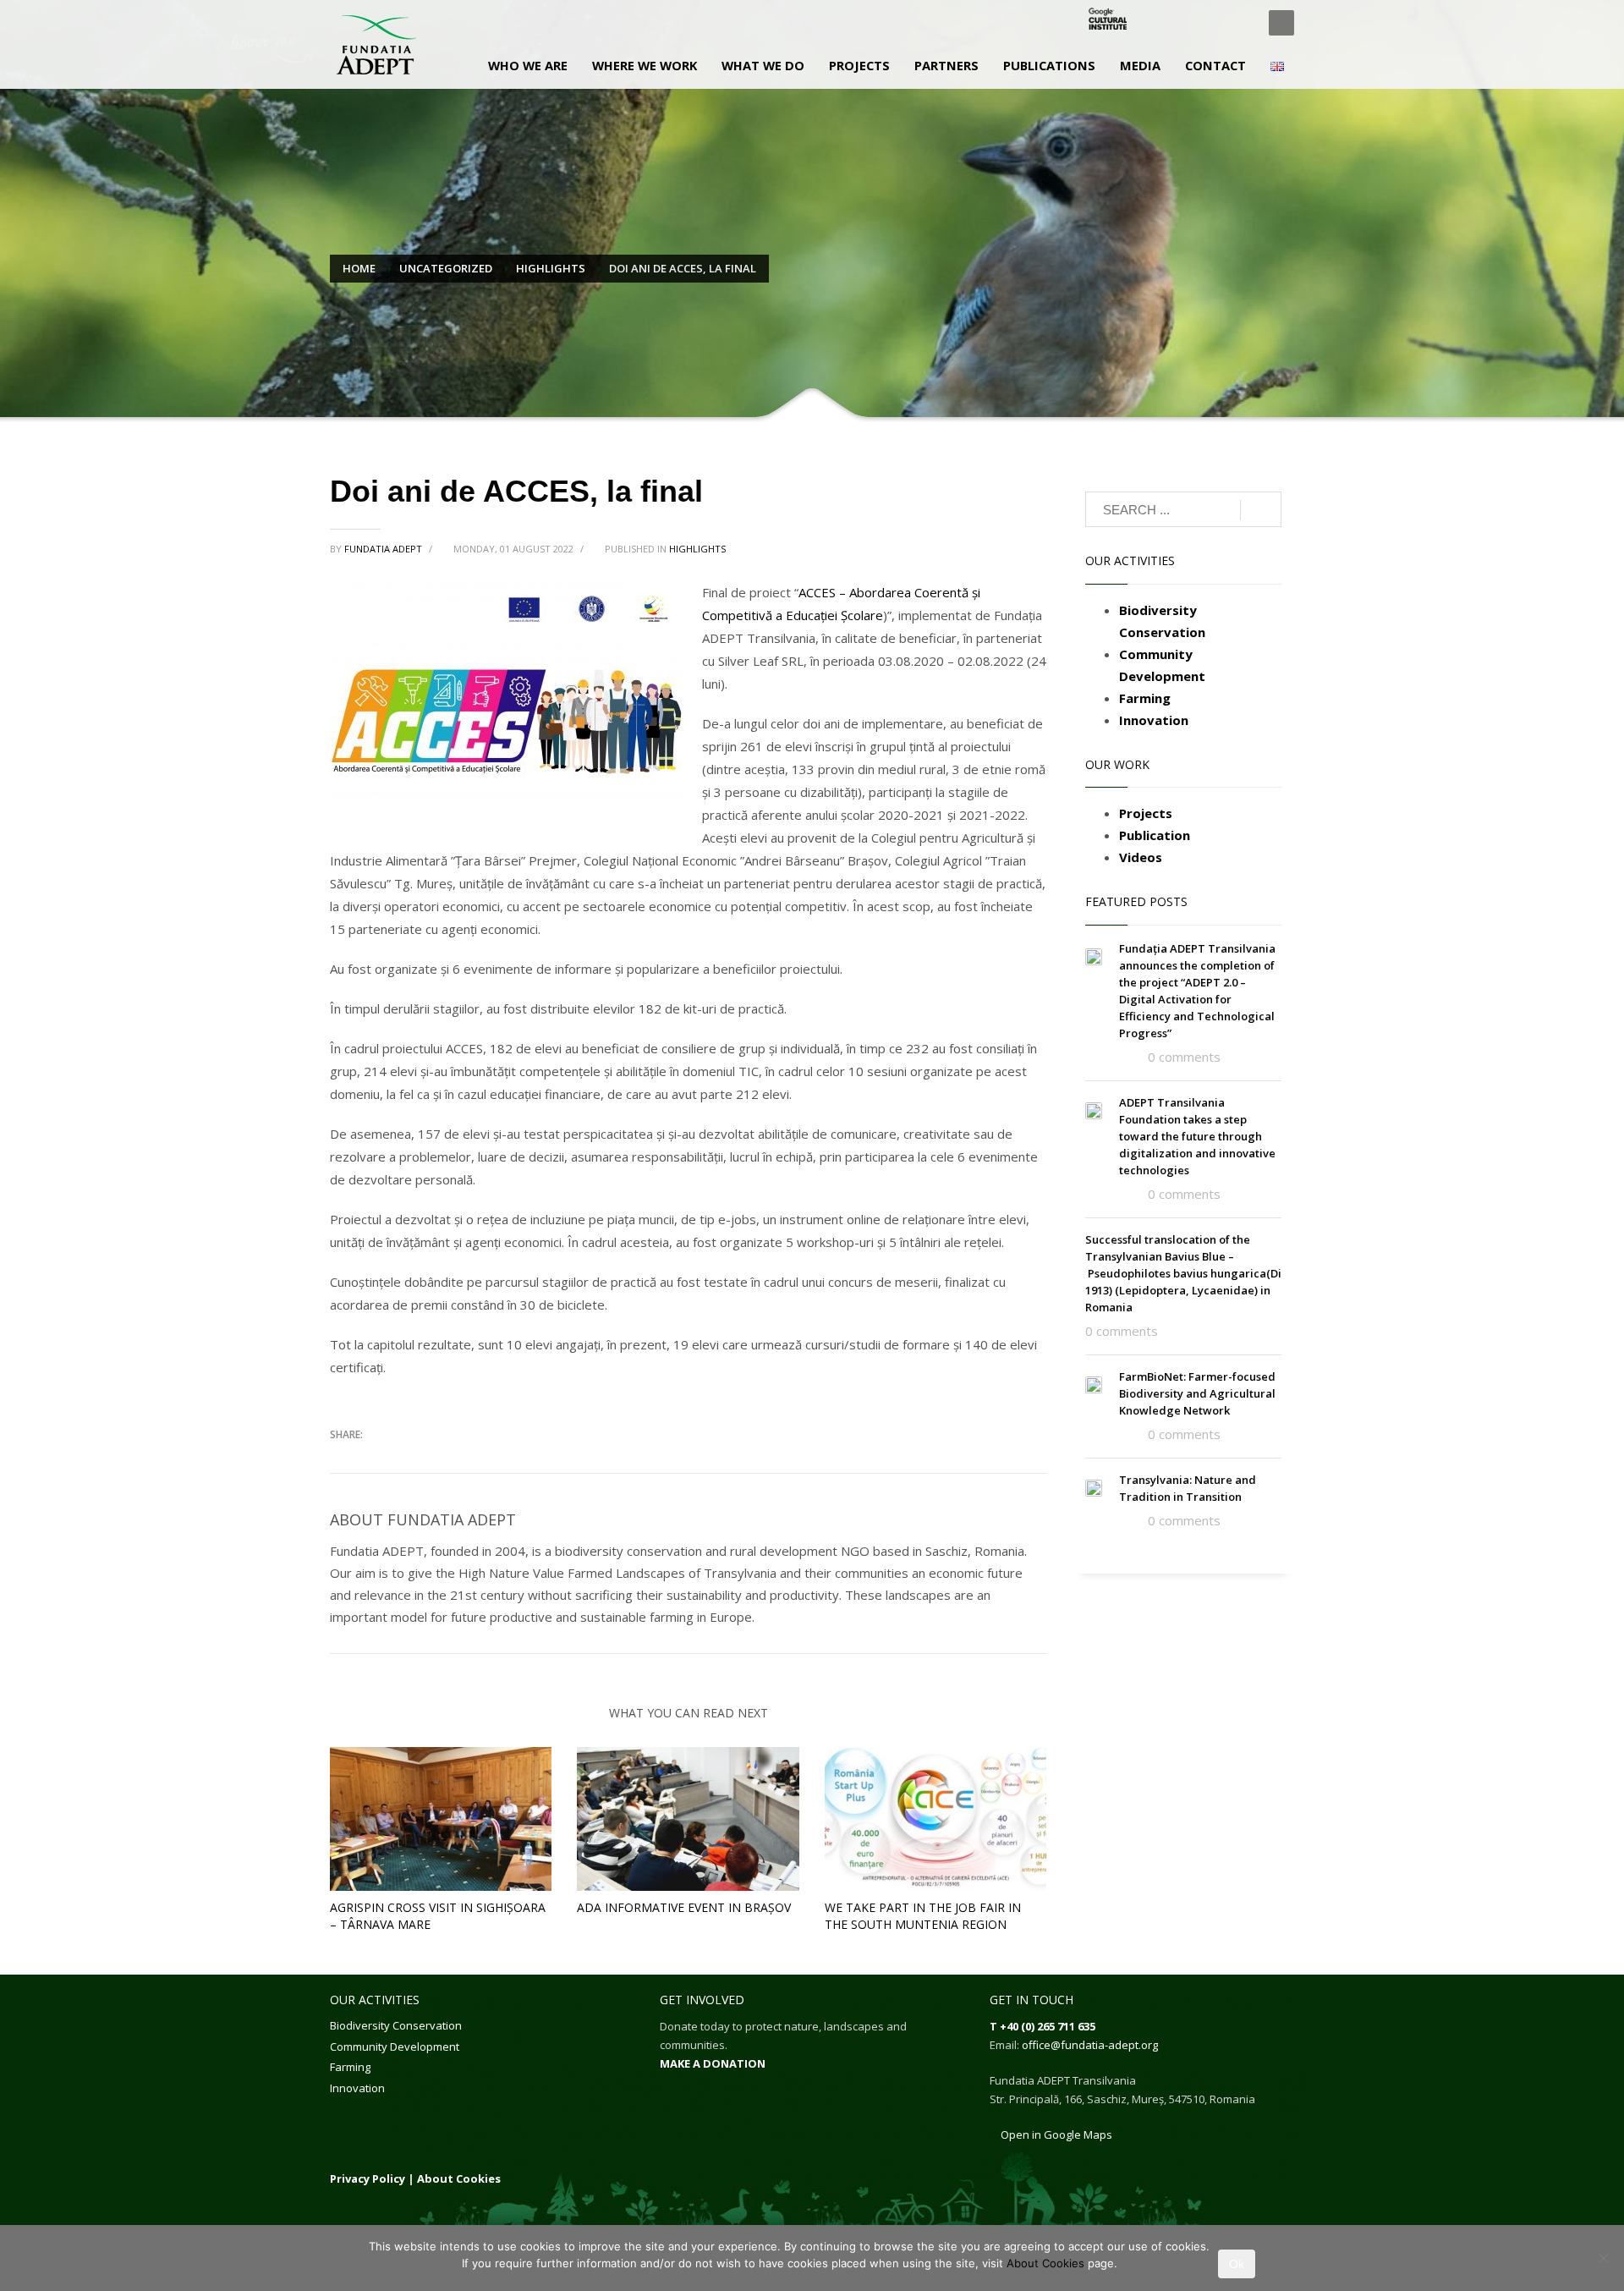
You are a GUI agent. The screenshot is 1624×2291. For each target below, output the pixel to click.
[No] (1603, 2258)
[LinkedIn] (1214, 23)
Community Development (395, 2047)
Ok (1237, 2264)
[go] (1261, 510)
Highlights (697, 549)
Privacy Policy (368, 2178)
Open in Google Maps (1055, 2134)
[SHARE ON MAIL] (461, 1459)
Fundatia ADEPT (384, 549)
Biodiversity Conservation (396, 2025)
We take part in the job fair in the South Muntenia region (923, 1916)
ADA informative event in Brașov (684, 1907)
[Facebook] (1163, 23)
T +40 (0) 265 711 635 (1042, 2026)
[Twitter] (1188, 23)
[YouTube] (1239, 23)
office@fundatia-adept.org (1090, 2045)
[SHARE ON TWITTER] (343, 1460)
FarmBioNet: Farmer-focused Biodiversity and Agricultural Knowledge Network (1197, 1393)
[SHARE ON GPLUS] (402, 1459)
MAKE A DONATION (713, 2063)
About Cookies (459, 2178)
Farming (350, 2067)
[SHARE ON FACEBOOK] (372, 1459)
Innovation (357, 2088)
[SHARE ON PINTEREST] (431, 1459)
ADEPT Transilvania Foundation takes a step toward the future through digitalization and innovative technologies (1197, 1136)
